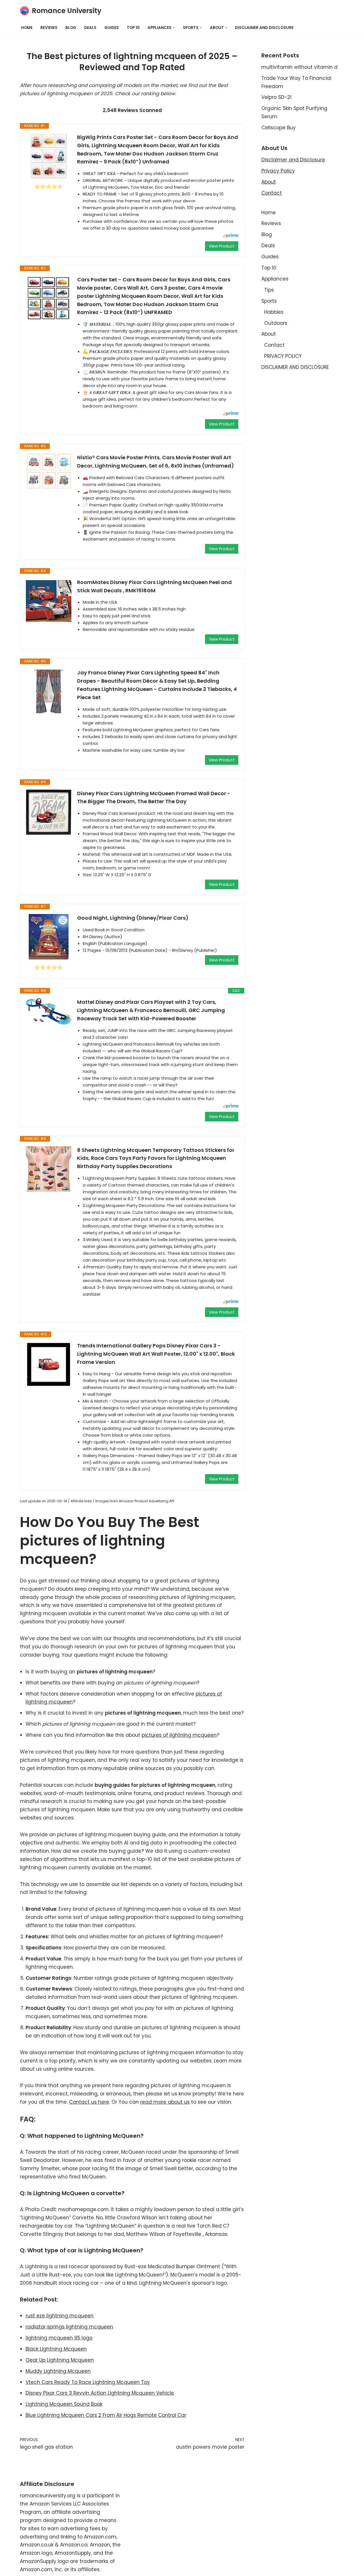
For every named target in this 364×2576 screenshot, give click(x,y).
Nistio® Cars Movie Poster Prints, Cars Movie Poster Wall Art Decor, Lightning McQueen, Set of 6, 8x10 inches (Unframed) (156, 462)
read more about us (165, 2102)
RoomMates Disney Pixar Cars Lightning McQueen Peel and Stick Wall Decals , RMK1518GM (154, 586)
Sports (269, 301)
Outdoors (276, 323)
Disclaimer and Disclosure (293, 160)
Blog (71, 28)
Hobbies (274, 312)
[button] (174, 28)
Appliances (275, 279)
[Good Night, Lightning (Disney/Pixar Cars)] (49, 937)
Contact (272, 193)
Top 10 (133, 28)
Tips (269, 290)
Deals (90, 28)
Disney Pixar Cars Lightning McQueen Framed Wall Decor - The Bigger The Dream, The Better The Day (154, 797)
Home (27, 28)
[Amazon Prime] (230, 236)
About (269, 182)
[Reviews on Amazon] (49, 187)
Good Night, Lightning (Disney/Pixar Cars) (133, 918)
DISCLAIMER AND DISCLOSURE (264, 28)
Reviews (49, 28)
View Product (222, 246)
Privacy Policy (278, 171)
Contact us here (89, 2102)
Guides (112, 28)
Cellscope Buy (279, 128)
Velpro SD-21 (276, 97)
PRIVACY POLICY (283, 356)
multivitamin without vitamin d (299, 67)
